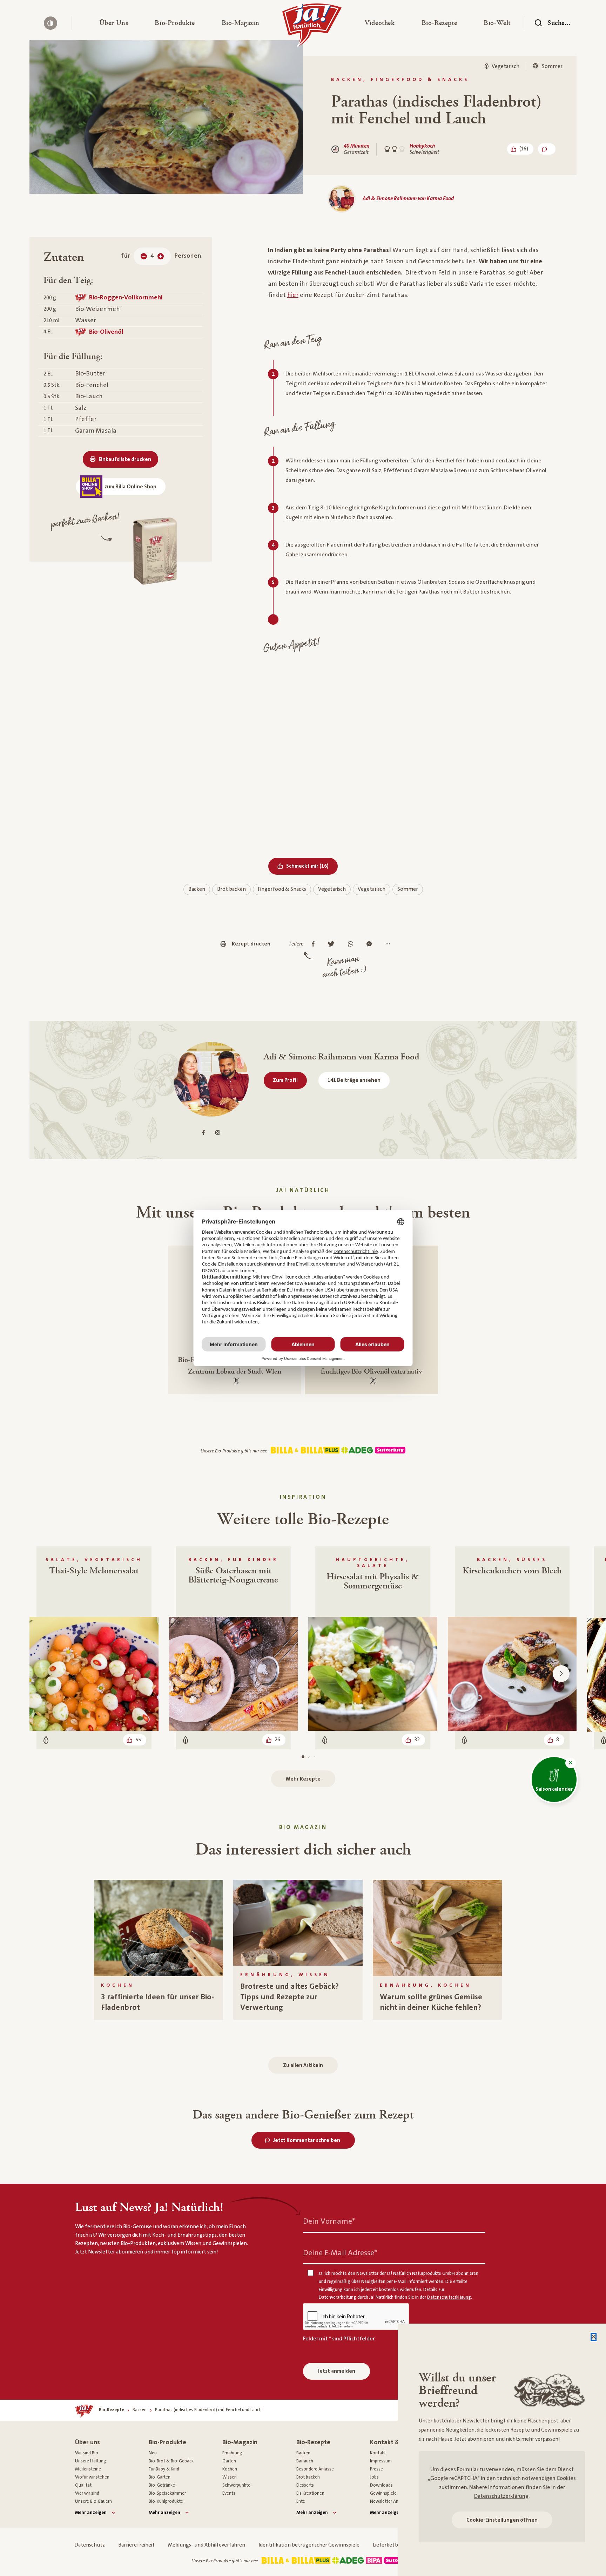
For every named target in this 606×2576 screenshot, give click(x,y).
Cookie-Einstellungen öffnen (502, 2520)
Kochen (230, 2469)
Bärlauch (305, 2461)
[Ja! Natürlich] (312, 27)
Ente (301, 2501)
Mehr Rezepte (303, 1779)
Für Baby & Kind (164, 2469)
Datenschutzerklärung (501, 2496)
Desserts (305, 2485)
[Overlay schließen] (594, 2337)
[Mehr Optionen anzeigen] (389, 944)
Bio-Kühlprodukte (166, 2501)
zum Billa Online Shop (130, 487)
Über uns (87, 2442)
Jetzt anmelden (336, 2371)
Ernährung (232, 2453)
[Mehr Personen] (161, 256)
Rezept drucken (251, 944)
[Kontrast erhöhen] (50, 23)
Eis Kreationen (310, 2493)
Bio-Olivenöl (106, 332)
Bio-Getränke (162, 2485)
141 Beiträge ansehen (354, 1080)
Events (229, 2493)
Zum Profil (285, 1080)
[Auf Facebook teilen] (315, 944)
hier (293, 295)
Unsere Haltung (91, 2461)
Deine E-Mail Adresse (340, 2253)
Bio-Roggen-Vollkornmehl (126, 297)
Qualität (83, 2485)
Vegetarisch (332, 889)
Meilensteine (88, 2469)
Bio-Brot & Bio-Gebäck (171, 2461)
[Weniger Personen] (144, 256)
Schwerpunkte (236, 2485)
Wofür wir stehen (92, 2477)
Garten (229, 2461)
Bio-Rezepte (313, 2442)
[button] (114, 23)
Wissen (230, 2477)
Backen (197, 889)
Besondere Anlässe (315, 2469)
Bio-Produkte (167, 2442)
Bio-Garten (160, 2477)
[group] (159, 1950)
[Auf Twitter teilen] (333, 944)
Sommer (408, 889)
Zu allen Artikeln (303, 2065)
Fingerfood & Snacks (282, 889)
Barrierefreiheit (136, 2545)
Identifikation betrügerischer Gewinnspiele (309, 2545)
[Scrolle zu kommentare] (547, 149)
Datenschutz (90, 2545)
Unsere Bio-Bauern (93, 2501)
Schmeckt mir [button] (312, 866)
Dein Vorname (329, 2221)
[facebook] (204, 1133)
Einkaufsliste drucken (125, 459)
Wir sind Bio (87, 2453)
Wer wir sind (87, 2493)
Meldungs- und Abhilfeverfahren (207, 2545)
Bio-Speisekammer (167, 2493)
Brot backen (231, 889)
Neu (153, 2453)
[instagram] (218, 1133)
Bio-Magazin (240, 2442)
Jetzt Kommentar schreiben (307, 2140)
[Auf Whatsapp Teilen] (352, 944)
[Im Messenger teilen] (371, 944)
